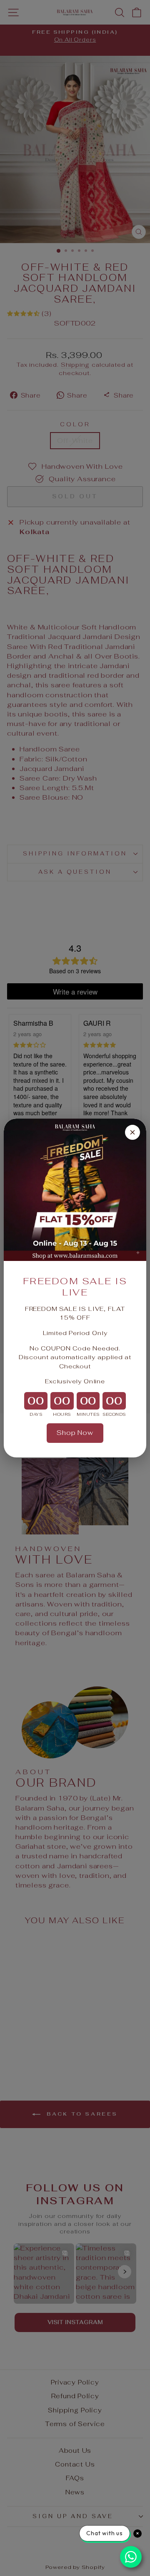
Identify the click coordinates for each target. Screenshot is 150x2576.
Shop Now (75, 1433)
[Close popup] (132, 1132)
